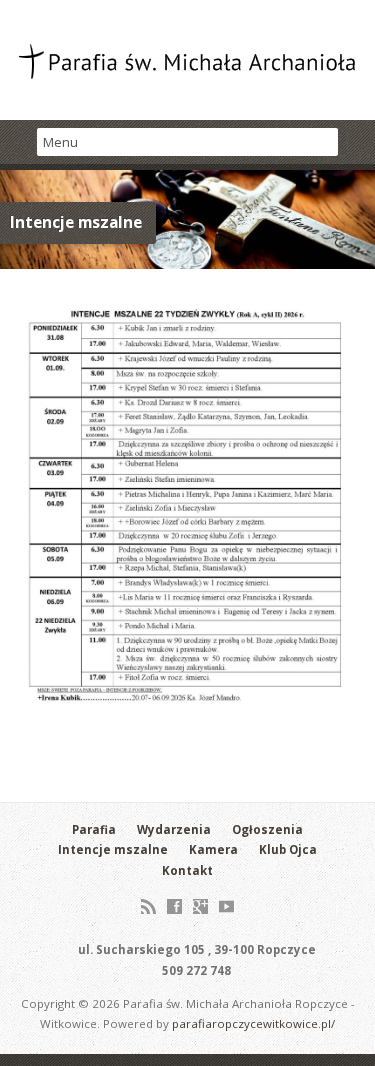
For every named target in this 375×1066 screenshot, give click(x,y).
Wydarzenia (174, 829)
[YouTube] (226, 906)
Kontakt (187, 870)
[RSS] (148, 906)
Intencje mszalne (113, 849)
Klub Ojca (288, 849)
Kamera (213, 849)
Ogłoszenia (267, 829)
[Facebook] (174, 906)
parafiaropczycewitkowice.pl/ (253, 1023)
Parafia (94, 829)
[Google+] (200, 906)
